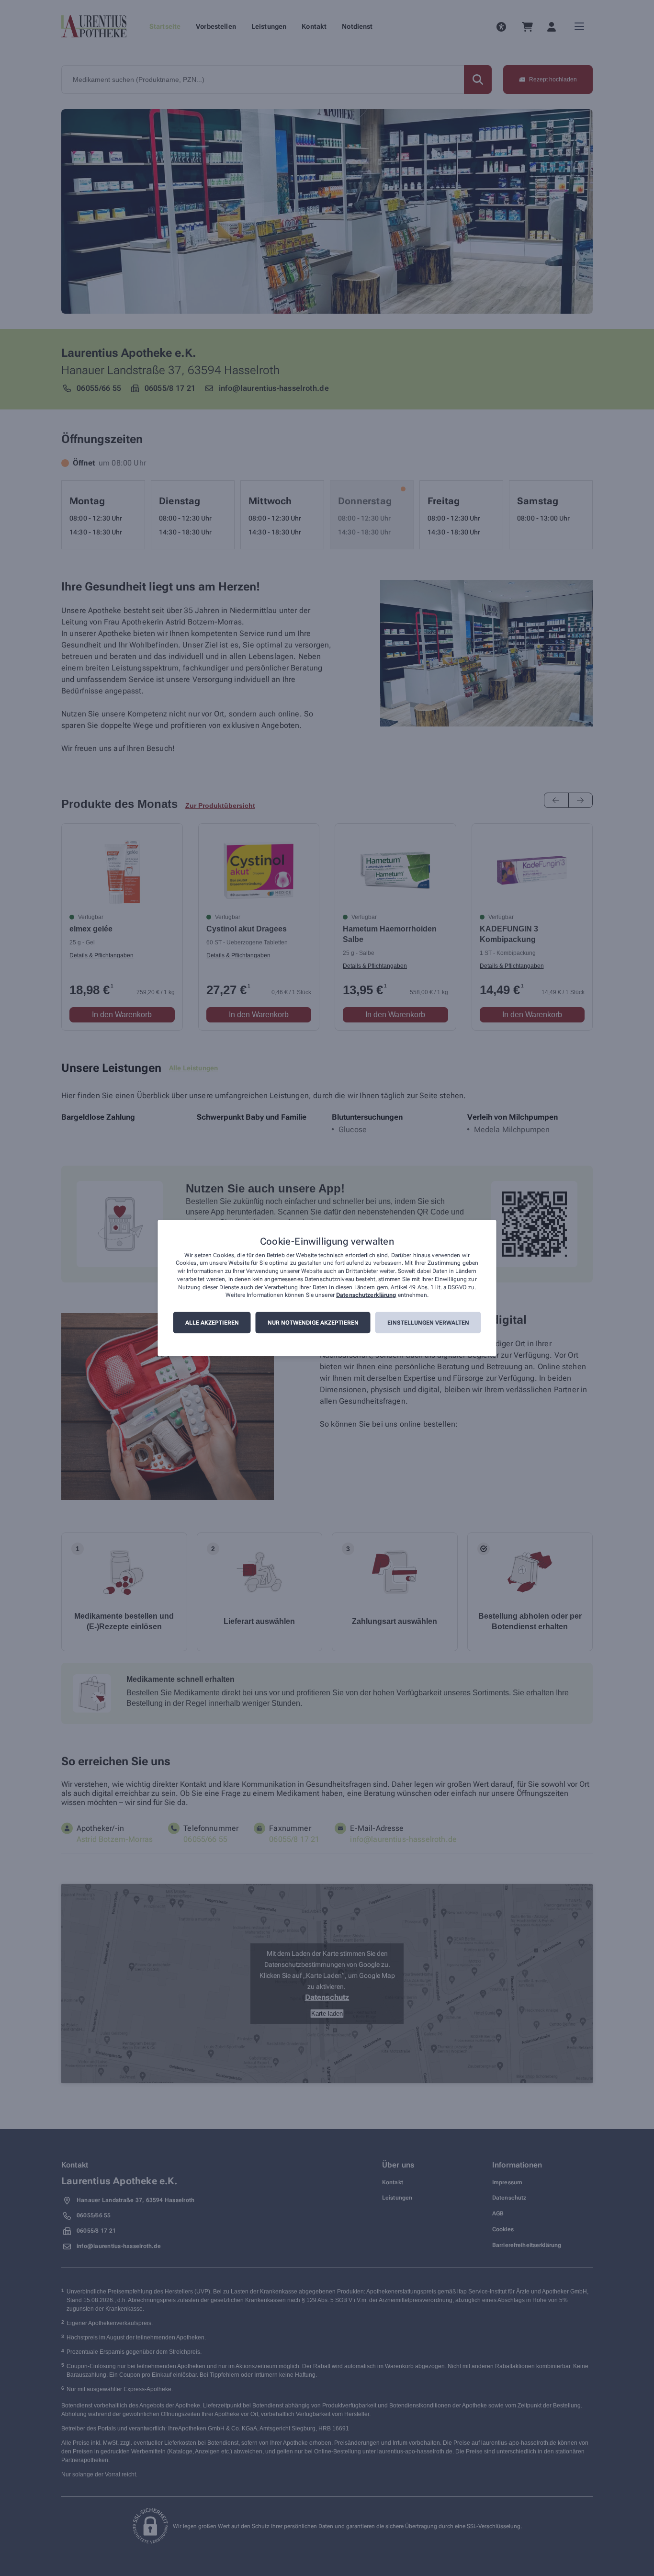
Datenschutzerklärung (366, 1295)
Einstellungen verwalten (428, 1323)
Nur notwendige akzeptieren (313, 1323)
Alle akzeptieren (212, 1323)
